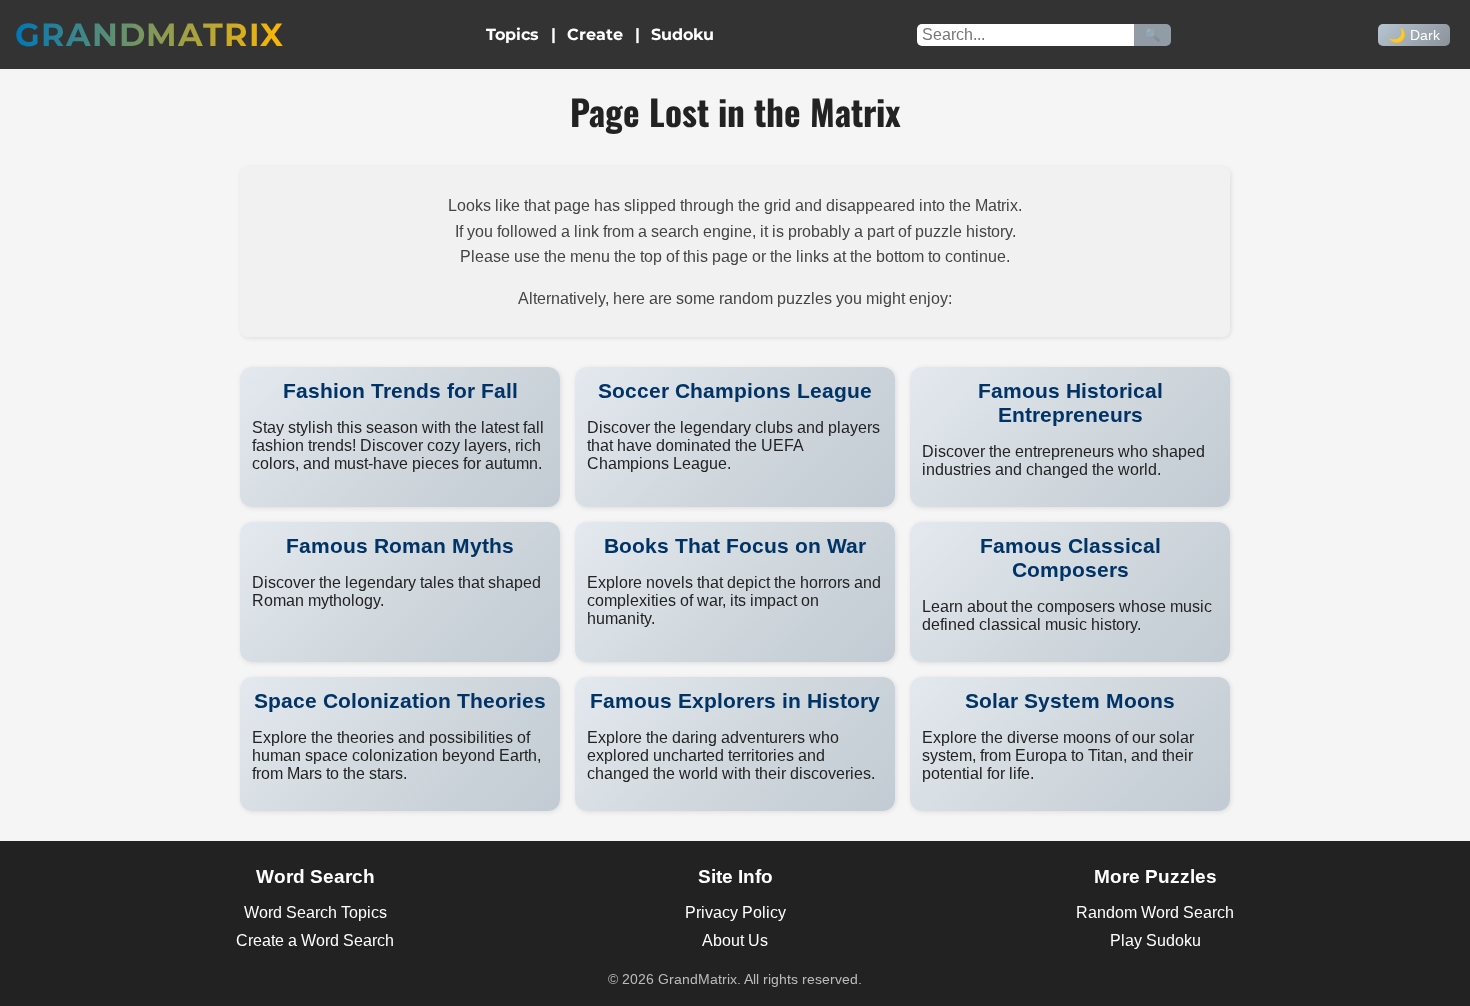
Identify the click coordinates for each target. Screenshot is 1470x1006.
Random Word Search (1155, 912)
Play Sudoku (1155, 940)
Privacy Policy (735, 912)
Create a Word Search (315, 940)
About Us (735, 940)
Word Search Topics (315, 912)
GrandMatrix (149, 34)
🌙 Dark (1414, 35)
